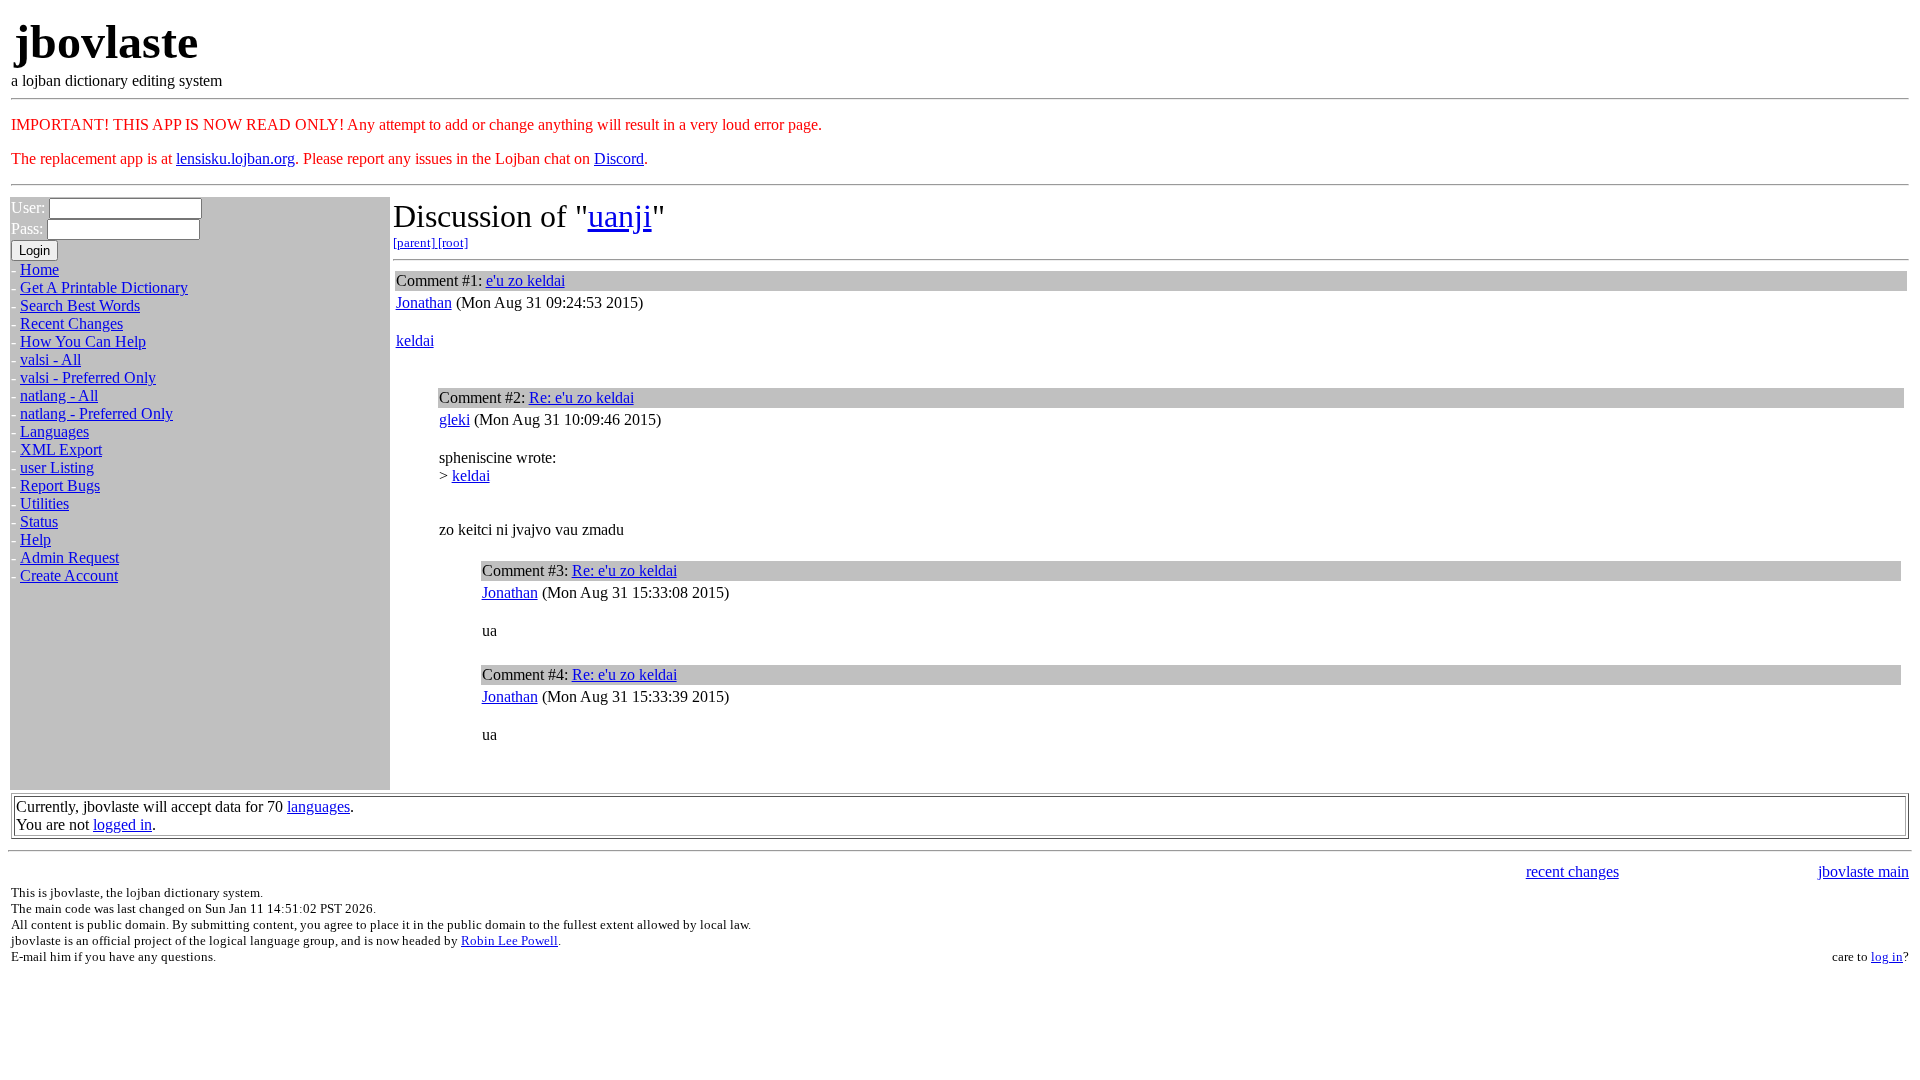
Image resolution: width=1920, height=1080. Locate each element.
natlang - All (59, 395)
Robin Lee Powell (509, 940)
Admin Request (69, 557)
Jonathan (424, 302)
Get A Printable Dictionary (104, 287)
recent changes (1572, 871)
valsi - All (50, 359)
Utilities (44, 503)
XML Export (61, 449)
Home (39, 269)
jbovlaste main (1863, 871)
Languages (54, 431)
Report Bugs (60, 485)
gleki (454, 419)
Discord (619, 158)
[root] (453, 242)
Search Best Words (80, 305)
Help (35, 539)
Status (39, 521)
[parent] (415, 242)
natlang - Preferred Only (96, 413)
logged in (122, 824)
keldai (415, 340)
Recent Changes (71, 323)
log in (1887, 956)
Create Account (69, 575)
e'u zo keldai (525, 280)
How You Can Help (83, 341)
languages (318, 806)
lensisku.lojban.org (235, 158)
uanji (620, 216)
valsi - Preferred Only (88, 377)
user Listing (57, 467)
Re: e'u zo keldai (581, 397)
